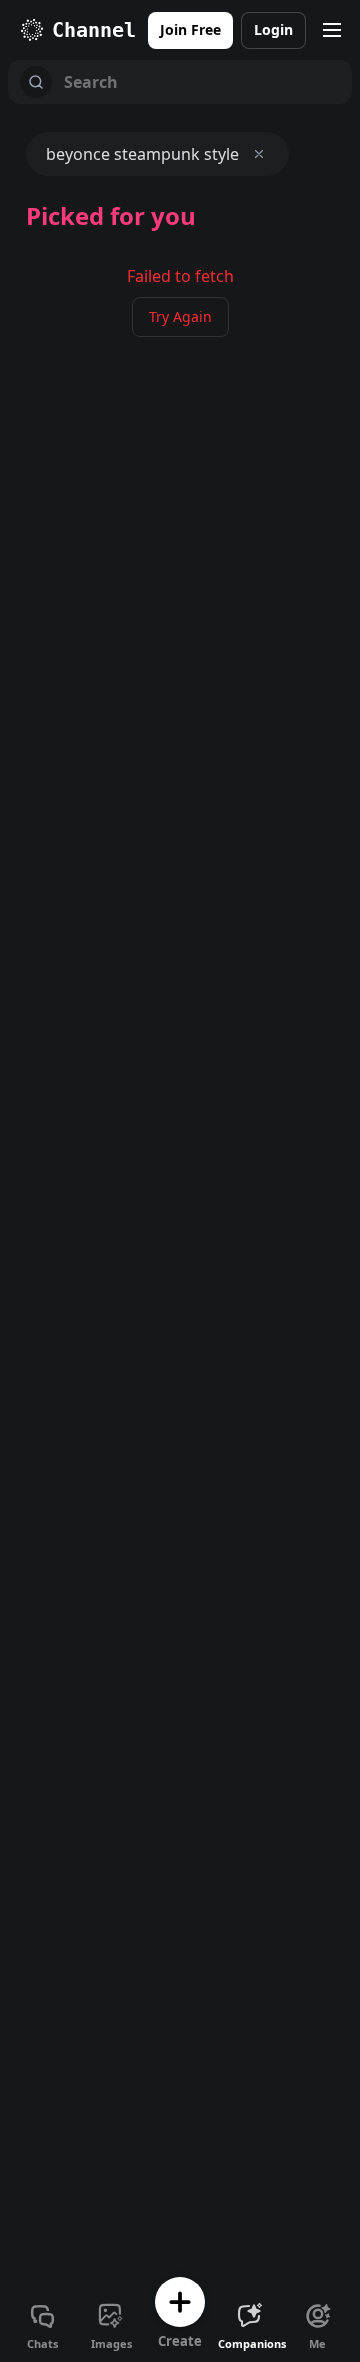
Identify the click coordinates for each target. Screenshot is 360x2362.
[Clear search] (259, 154)
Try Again (180, 316)
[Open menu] (332, 30)
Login (273, 29)
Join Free (190, 29)
